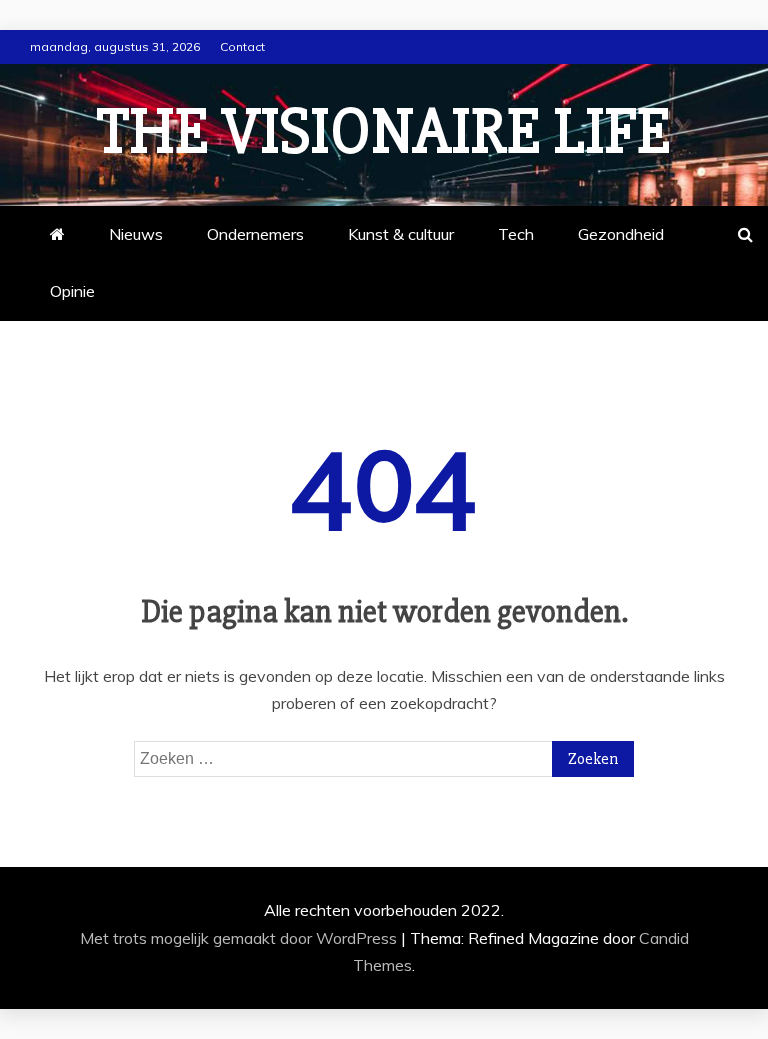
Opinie (72, 291)
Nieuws (136, 234)
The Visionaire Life (384, 132)
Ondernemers (255, 234)
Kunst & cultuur (401, 234)
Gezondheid (621, 234)
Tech (516, 234)
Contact (242, 46)
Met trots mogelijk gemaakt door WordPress (240, 938)
